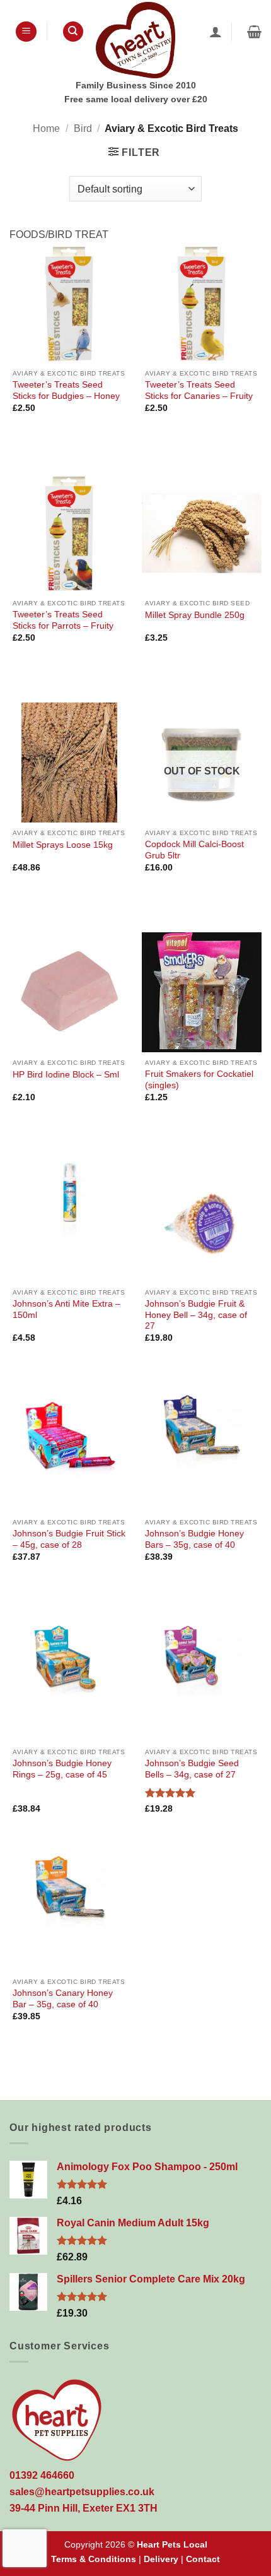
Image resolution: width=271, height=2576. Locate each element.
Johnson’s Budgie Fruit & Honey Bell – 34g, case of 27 (196, 1315)
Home (46, 128)
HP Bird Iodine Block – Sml (66, 1075)
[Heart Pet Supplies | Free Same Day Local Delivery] (135, 40)
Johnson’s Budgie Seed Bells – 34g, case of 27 (192, 1769)
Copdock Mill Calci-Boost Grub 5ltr (194, 850)
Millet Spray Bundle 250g (195, 615)
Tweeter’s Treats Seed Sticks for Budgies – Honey (66, 390)
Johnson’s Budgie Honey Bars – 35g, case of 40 (194, 1539)
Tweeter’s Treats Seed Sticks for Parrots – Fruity (63, 620)
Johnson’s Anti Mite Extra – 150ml (66, 1309)
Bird (83, 128)
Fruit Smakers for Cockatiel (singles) (199, 1080)
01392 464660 (42, 2475)
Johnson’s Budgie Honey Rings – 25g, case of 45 (62, 1769)
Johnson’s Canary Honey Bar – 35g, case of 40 (63, 1999)
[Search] (73, 32)
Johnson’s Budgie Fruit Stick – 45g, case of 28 (69, 1539)
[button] (26, 32)
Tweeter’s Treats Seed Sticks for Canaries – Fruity (199, 390)
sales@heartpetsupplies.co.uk (82, 2492)
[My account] (216, 32)
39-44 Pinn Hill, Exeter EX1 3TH (84, 2508)
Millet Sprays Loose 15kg (63, 845)
